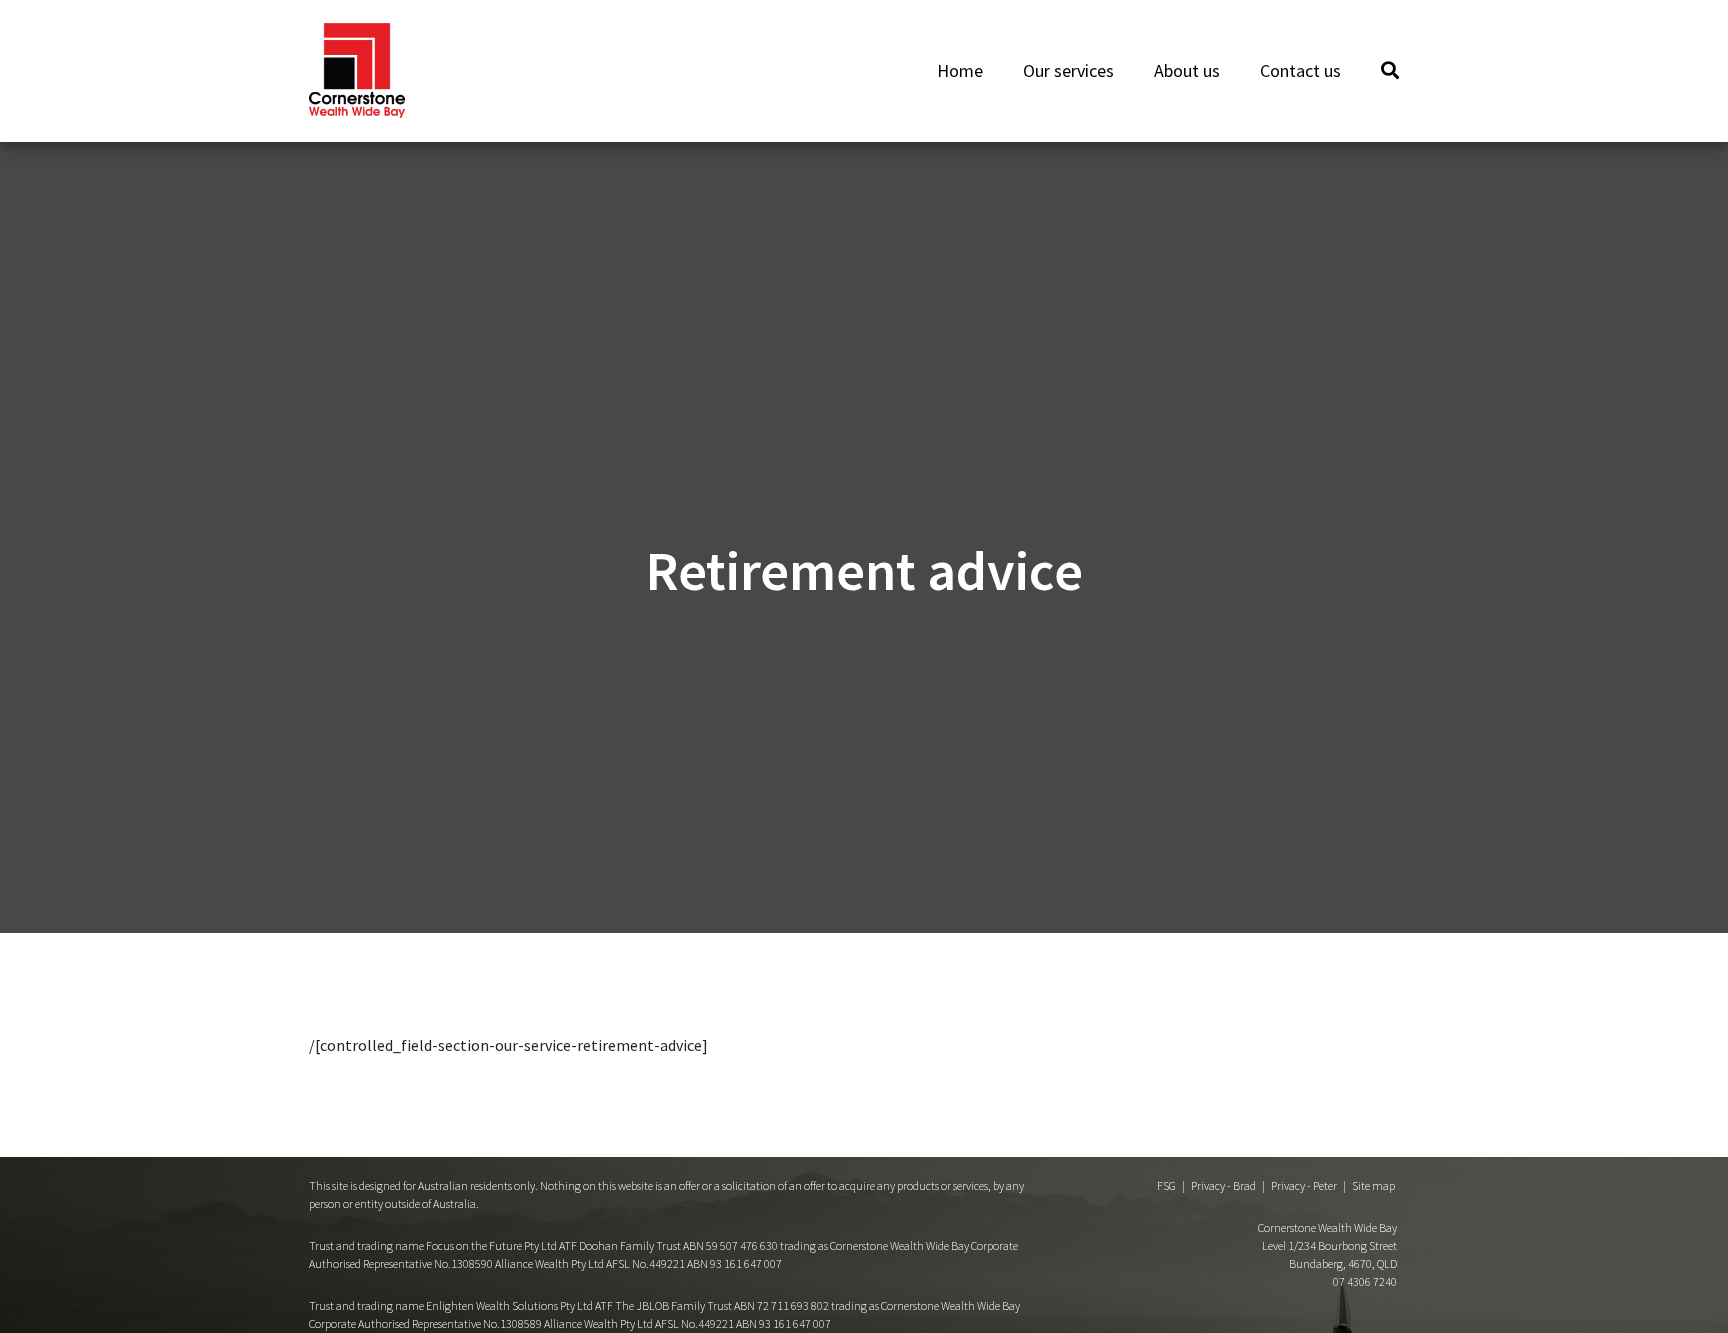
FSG (1166, 1185)
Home (960, 70)
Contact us (1300, 70)
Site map (1373, 1185)
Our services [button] (1068, 70)
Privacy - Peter (1304, 1185)
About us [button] (1187, 70)
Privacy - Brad (1223, 1185)
